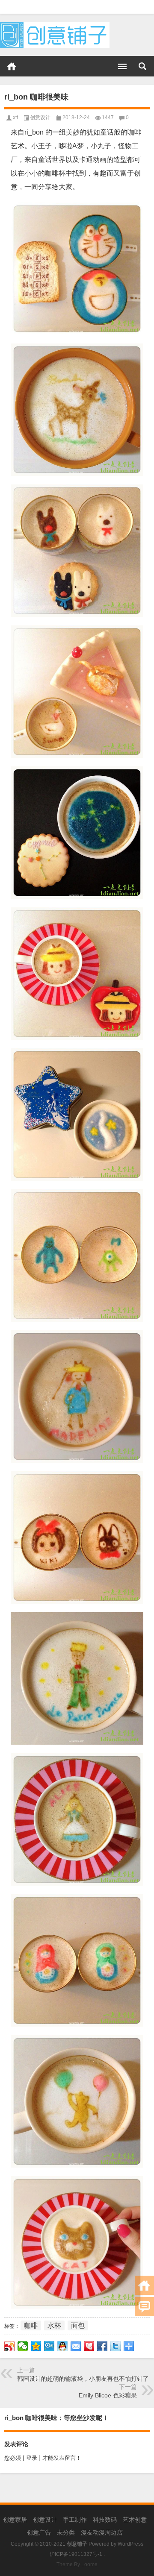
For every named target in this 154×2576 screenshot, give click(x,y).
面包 (78, 2325)
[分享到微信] (23, 2346)
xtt (15, 117)
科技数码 (105, 2520)
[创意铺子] (55, 25)
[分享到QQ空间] (36, 2346)
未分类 (66, 2532)
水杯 (54, 2325)
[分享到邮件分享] (76, 2346)
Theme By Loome (77, 2564)
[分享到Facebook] (102, 2346)
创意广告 (39, 2532)
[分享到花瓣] (89, 2346)
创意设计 (40, 117)
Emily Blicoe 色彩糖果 (108, 2395)
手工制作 (75, 2520)
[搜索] (142, 66)
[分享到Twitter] (116, 2346)
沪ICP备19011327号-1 (76, 2554)
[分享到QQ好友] (63, 2346)
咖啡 (31, 2325)
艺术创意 (135, 2520)
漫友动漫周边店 (102, 2532)
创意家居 (15, 2520)
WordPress (130, 2544)
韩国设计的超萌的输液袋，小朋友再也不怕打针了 (83, 2379)
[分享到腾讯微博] (49, 2346)
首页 (12, 66)
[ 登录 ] (32, 2458)
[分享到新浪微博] (10, 2346)
